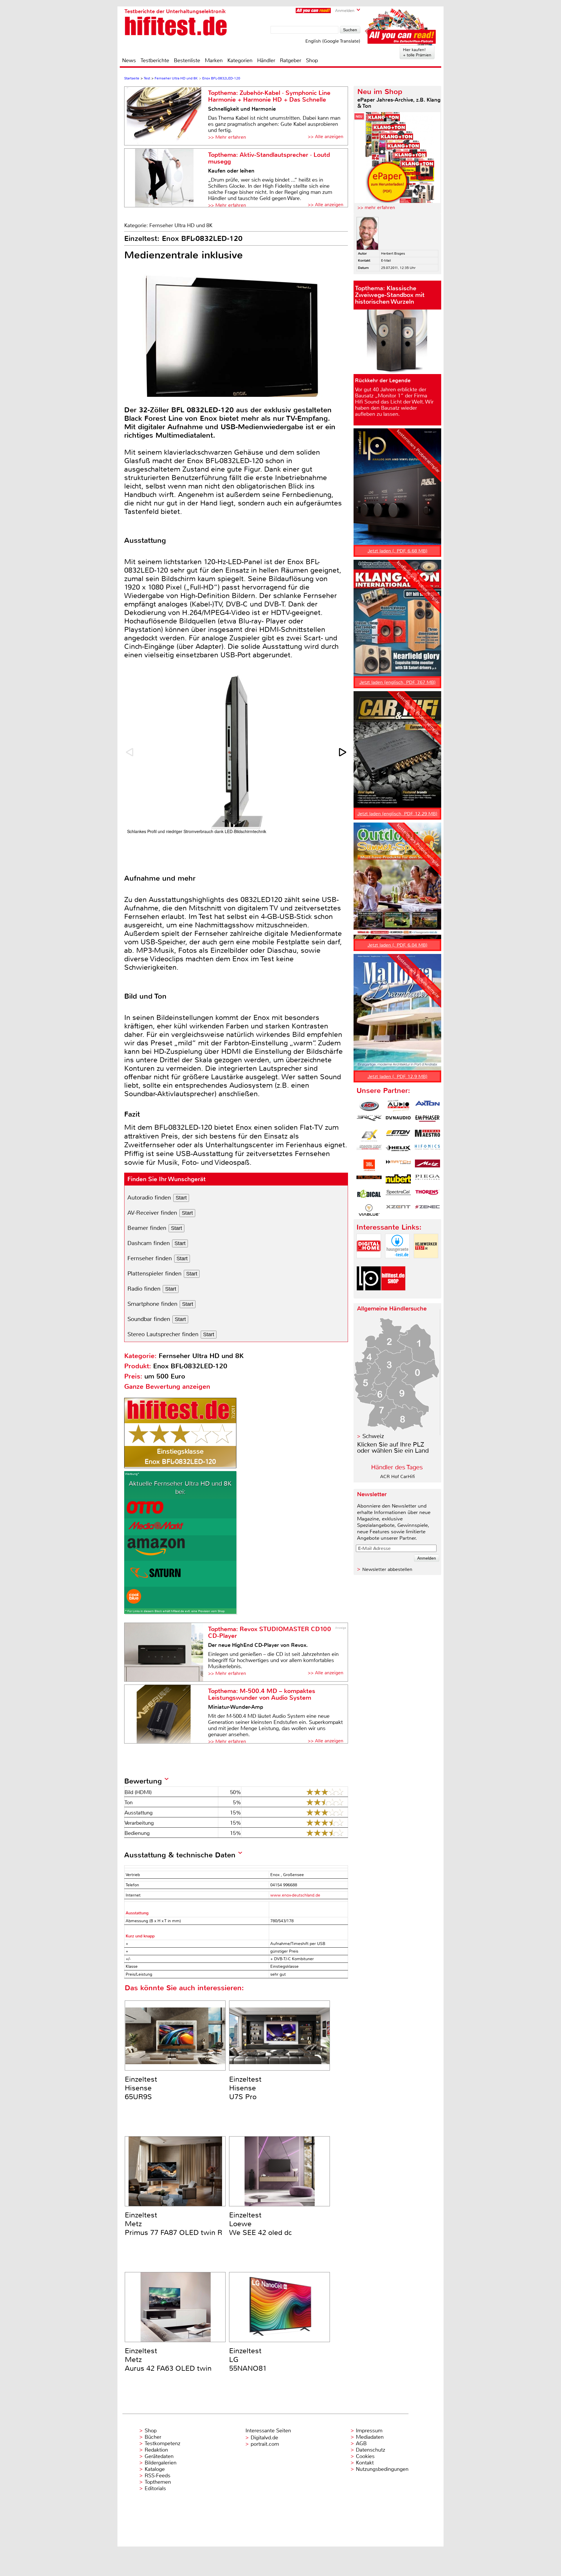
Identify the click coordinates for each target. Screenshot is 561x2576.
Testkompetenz (162, 2443)
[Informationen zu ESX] (369, 1136)
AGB (361, 2443)
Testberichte (155, 60)
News (129, 60)
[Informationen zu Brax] (369, 1121)
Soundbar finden (149, 1319)
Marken (214, 60)
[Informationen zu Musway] (369, 1180)
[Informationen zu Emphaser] (427, 1121)
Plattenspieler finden (154, 1274)
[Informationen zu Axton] (427, 1106)
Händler (266, 60)
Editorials (155, 2488)
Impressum (369, 2431)
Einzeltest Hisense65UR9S (141, 2088)
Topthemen (158, 2482)
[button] (343, 752)
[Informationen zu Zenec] (427, 1210)
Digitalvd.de (264, 2438)
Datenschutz (370, 2450)
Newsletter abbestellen (387, 1569)
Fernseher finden (150, 1258)
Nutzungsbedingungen (382, 2469)
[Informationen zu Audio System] (398, 1106)
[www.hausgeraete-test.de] (397, 1263)
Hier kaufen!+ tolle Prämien (417, 52)
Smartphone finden (152, 1304)
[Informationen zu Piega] (427, 1180)
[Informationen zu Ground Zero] (369, 1150)
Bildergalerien (161, 2463)
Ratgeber (291, 60)
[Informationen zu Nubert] (398, 1180)
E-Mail (386, 260)
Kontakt (365, 2463)
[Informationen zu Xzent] (398, 1210)
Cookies (365, 2456)
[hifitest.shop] (393, 1295)
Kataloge (155, 2469)
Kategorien (240, 60)
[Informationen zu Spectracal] (398, 1195)
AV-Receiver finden (152, 1213)
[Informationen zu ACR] (369, 1106)
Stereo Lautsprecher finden (163, 1334)
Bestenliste (187, 60)
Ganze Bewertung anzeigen (167, 1387)
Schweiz (373, 1436)
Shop (312, 60)
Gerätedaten (159, 2456)
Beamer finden (147, 1228)
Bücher (153, 2437)
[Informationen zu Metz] (427, 1165)
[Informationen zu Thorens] (427, 1195)
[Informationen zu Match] (398, 1165)
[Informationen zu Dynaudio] (398, 1121)
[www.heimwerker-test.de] (426, 1263)
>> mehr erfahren (376, 207)
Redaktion (156, 2450)
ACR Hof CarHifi (398, 1476)
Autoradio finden (149, 1198)
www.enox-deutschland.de (295, 1895)
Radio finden (144, 1289)
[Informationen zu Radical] (369, 1195)
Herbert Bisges (393, 253)
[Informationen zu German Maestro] (427, 1136)
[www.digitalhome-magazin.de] (369, 1263)
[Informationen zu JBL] (369, 1165)
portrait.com (265, 2444)
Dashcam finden (149, 1243)
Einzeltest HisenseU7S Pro (245, 2088)
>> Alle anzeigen (325, 137)
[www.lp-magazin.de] (369, 1295)
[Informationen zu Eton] (398, 1136)
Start (181, 1198)
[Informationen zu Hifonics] (427, 1150)
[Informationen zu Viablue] (369, 1210)
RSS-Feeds (157, 2476)
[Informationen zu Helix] (398, 1150)
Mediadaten (370, 2437)
